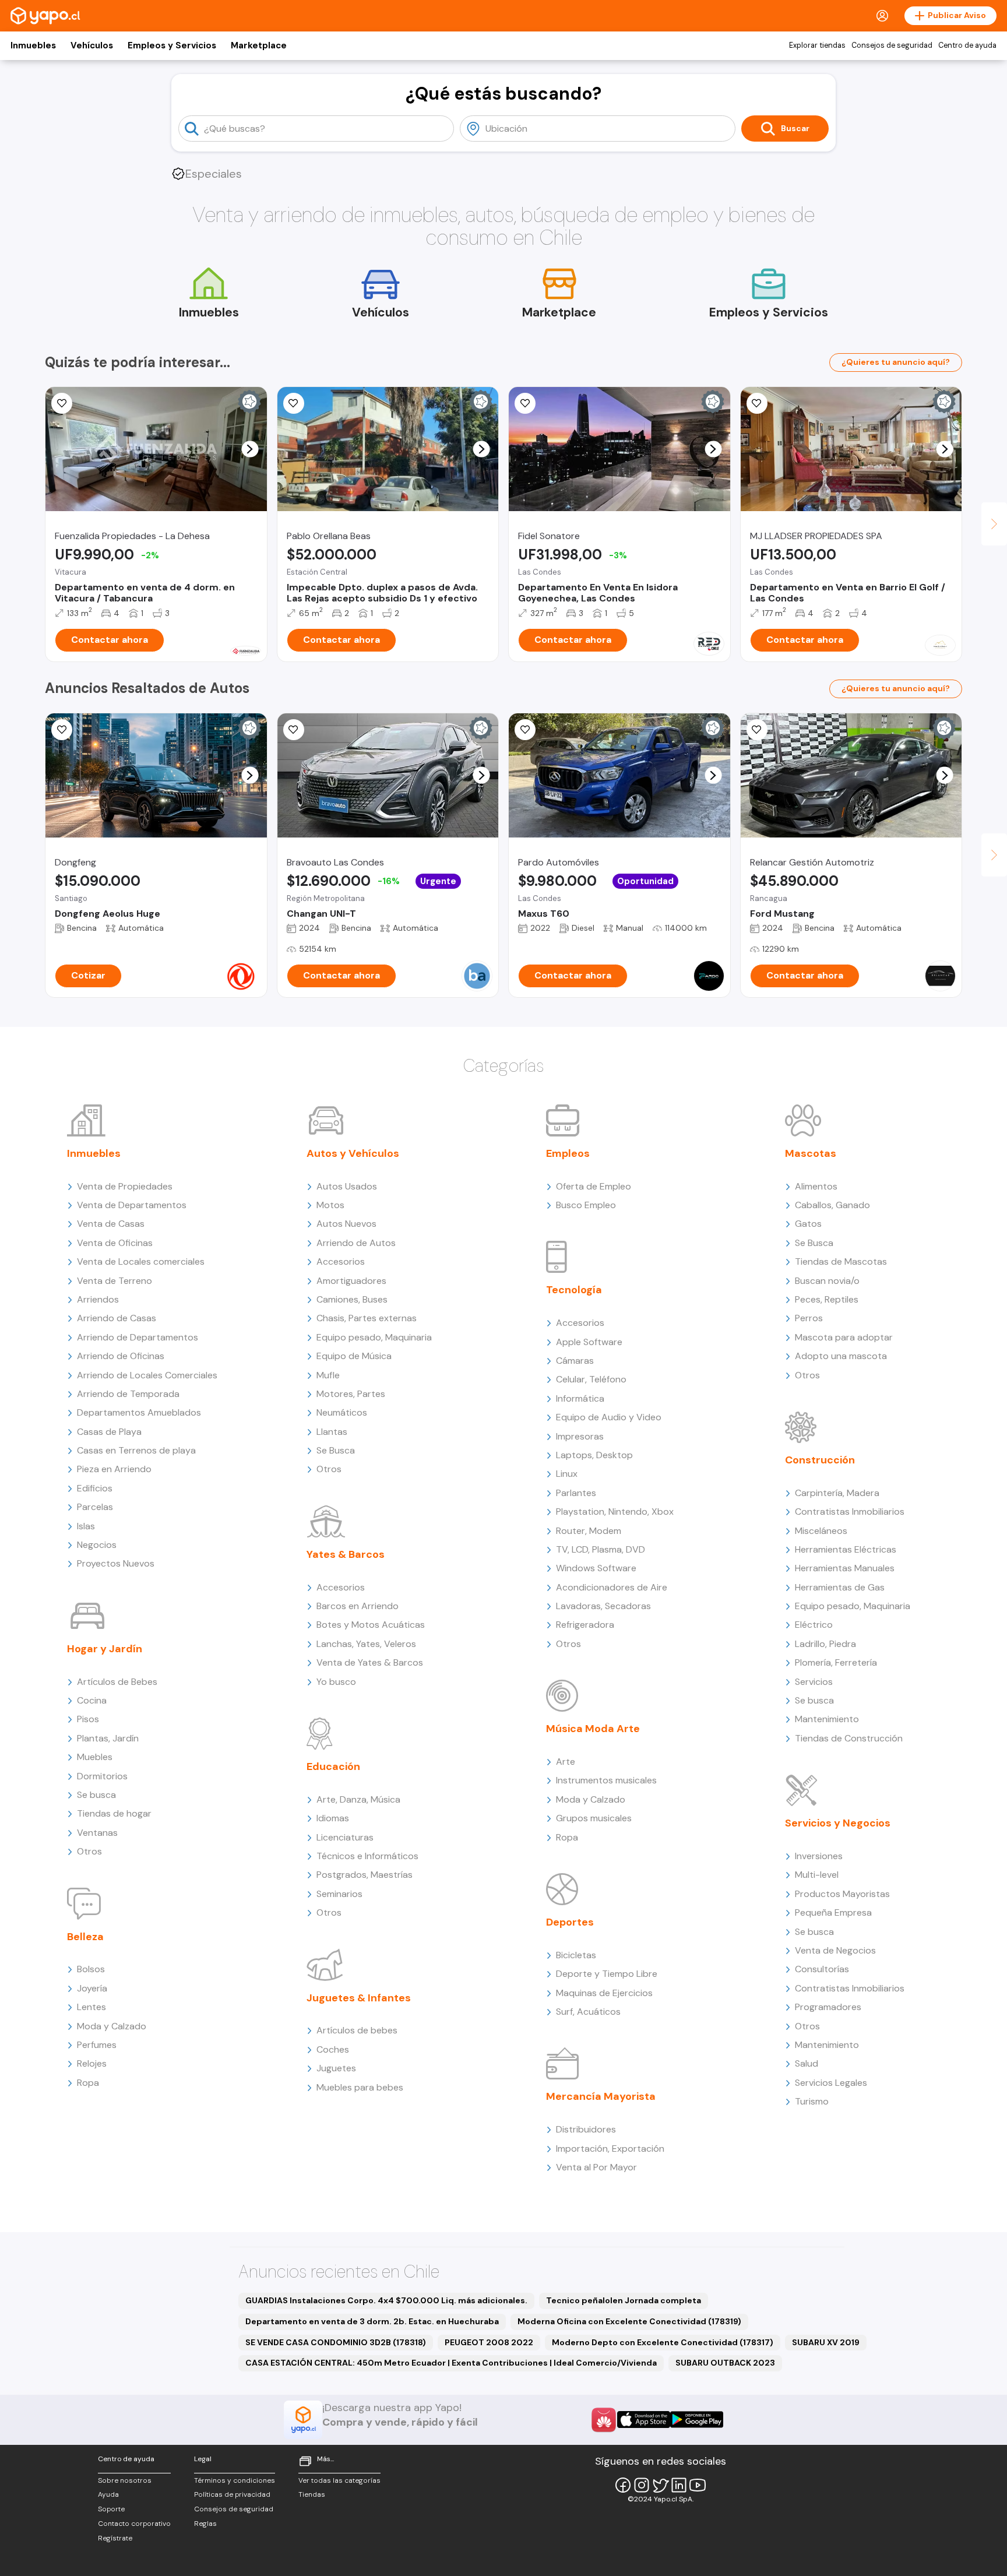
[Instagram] (642, 2485)
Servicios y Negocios (838, 1823)
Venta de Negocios (835, 1950)
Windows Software (596, 1568)
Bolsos (91, 1969)
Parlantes (576, 1493)
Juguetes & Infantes (359, 1998)
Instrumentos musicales (606, 1780)
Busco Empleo (586, 1205)
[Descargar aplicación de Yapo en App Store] (644, 2420)
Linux (567, 1474)
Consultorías (822, 1969)
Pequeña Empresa (833, 1912)
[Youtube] (698, 2485)
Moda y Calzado (112, 2026)
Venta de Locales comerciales (141, 1261)
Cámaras (575, 1361)
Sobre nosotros (125, 2480)
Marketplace (259, 45)
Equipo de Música (354, 1356)
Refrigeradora (585, 1625)
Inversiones (819, 1856)
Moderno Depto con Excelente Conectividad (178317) (663, 2342)
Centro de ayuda (967, 45)
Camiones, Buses (352, 1299)
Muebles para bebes (360, 2087)
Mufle (328, 1375)
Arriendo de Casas (117, 1318)
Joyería (92, 1988)
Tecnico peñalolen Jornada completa (624, 2300)
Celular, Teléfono (591, 1379)
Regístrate (115, 2538)
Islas (86, 1526)
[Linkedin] (679, 2485)
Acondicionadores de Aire (612, 1587)
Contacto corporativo (134, 2524)
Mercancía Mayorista (601, 2096)
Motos (330, 1205)
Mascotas (811, 1153)
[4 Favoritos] (294, 403)
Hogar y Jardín (105, 1649)
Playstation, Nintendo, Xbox (615, 1512)
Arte (566, 1762)
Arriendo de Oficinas (121, 1356)
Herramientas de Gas (840, 1587)
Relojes (92, 2063)
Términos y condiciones (235, 2480)
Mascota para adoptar (844, 1337)
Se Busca (336, 1450)
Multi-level (817, 1875)
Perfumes (97, 2045)
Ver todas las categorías (339, 2480)
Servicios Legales (831, 2083)
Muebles (95, 1757)
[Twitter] (660, 2485)
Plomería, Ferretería (836, 1662)
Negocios (97, 1545)
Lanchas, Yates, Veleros (366, 1644)
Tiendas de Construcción (849, 1738)
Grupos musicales (594, 1818)
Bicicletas (576, 1955)
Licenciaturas (345, 1837)
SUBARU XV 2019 (826, 2342)
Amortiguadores (351, 1281)
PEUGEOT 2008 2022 (489, 2342)
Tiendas (312, 2494)
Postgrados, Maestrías (365, 1875)
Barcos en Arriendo (358, 1606)
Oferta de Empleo (594, 1186)
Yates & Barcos (346, 1554)
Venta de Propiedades (125, 1186)
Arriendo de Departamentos (138, 1337)
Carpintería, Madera (837, 1493)
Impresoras (580, 1436)
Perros (809, 1318)
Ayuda (108, 2494)
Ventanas (97, 1833)
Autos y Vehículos (353, 1153)
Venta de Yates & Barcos (370, 1662)
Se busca (96, 1795)
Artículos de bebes (357, 2030)
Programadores (828, 2007)
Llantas (332, 1432)
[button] (250, 449)
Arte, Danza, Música (358, 1799)
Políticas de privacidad (232, 2494)
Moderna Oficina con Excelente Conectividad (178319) (629, 2321)
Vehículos (92, 45)
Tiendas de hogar (114, 1813)
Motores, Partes (351, 1394)
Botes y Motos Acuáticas (371, 1625)
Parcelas (95, 1507)
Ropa (88, 2083)
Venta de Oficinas (115, 1243)
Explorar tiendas (817, 45)
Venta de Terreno (115, 1281)
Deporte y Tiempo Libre (607, 1974)
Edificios (95, 1488)
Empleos (568, 1153)
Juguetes (336, 2068)
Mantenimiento (827, 1719)
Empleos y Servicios (172, 45)
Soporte (111, 2509)
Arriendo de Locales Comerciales (147, 1375)
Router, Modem (589, 1531)
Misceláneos (821, 1531)
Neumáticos (342, 1412)
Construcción (820, 1460)
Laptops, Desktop (594, 1455)
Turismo (812, 2101)
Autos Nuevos (346, 1224)
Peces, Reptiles (827, 1299)
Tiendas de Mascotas (841, 1261)
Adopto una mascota (841, 1356)
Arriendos (98, 1299)
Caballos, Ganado (832, 1205)
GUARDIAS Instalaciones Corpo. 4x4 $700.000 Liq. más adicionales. (386, 2300)
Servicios (814, 1682)
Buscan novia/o (827, 1281)
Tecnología (574, 1290)
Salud (807, 2063)
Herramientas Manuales (845, 1568)
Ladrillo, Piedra (825, 1644)
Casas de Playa (109, 1432)
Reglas (205, 2524)
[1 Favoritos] (62, 403)
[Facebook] (623, 2485)
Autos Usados (347, 1186)
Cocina (92, 1700)
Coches (333, 2049)
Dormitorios (102, 1776)
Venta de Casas (111, 1224)
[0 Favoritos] (757, 403)
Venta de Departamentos (132, 1205)
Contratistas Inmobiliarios (850, 1512)
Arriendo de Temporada (128, 1394)
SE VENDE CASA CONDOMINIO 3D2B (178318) (336, 2342)
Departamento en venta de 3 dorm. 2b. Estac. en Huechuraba (372, 2321)
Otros (89, 1851)
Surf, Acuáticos (588, 2012)
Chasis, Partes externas (367, 1318)
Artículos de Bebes (117, 1682)
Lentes (91, 2007)
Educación (333, 1766)
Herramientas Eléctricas (846, 1549)
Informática (580, 1398)
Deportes (570, 1922)
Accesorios (341, 1261)
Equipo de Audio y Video (609, 1417)
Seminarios (339, 1894)
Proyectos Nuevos (116, 1563)
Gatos (808, 1224)
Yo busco (336, 1682)
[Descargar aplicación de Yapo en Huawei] (604, 2420)
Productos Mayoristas (842, 1894)
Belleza (85, 1937)
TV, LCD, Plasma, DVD (601, 1549)
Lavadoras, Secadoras (603, 1606)
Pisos (88, 1719)
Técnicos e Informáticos (367, 1856)
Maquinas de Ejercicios (604, 1993)
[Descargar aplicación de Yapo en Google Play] (697, 2420)
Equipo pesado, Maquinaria (374, 1337)
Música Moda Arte (593, 1729)
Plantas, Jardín (108, 1738)
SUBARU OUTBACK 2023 (725, 2363)
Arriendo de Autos (356, 1243)
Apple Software (589, 1342)
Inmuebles (33, 45)
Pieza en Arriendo (114, 1469)
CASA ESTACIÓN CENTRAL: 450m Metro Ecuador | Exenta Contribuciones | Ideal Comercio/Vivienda (451, 2363)
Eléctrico (814, 1625)
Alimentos (816, 1186)
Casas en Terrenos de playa (136, 1450)
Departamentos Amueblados (139, 1412)
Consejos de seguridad (892, 45)
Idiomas (333, 1818)
